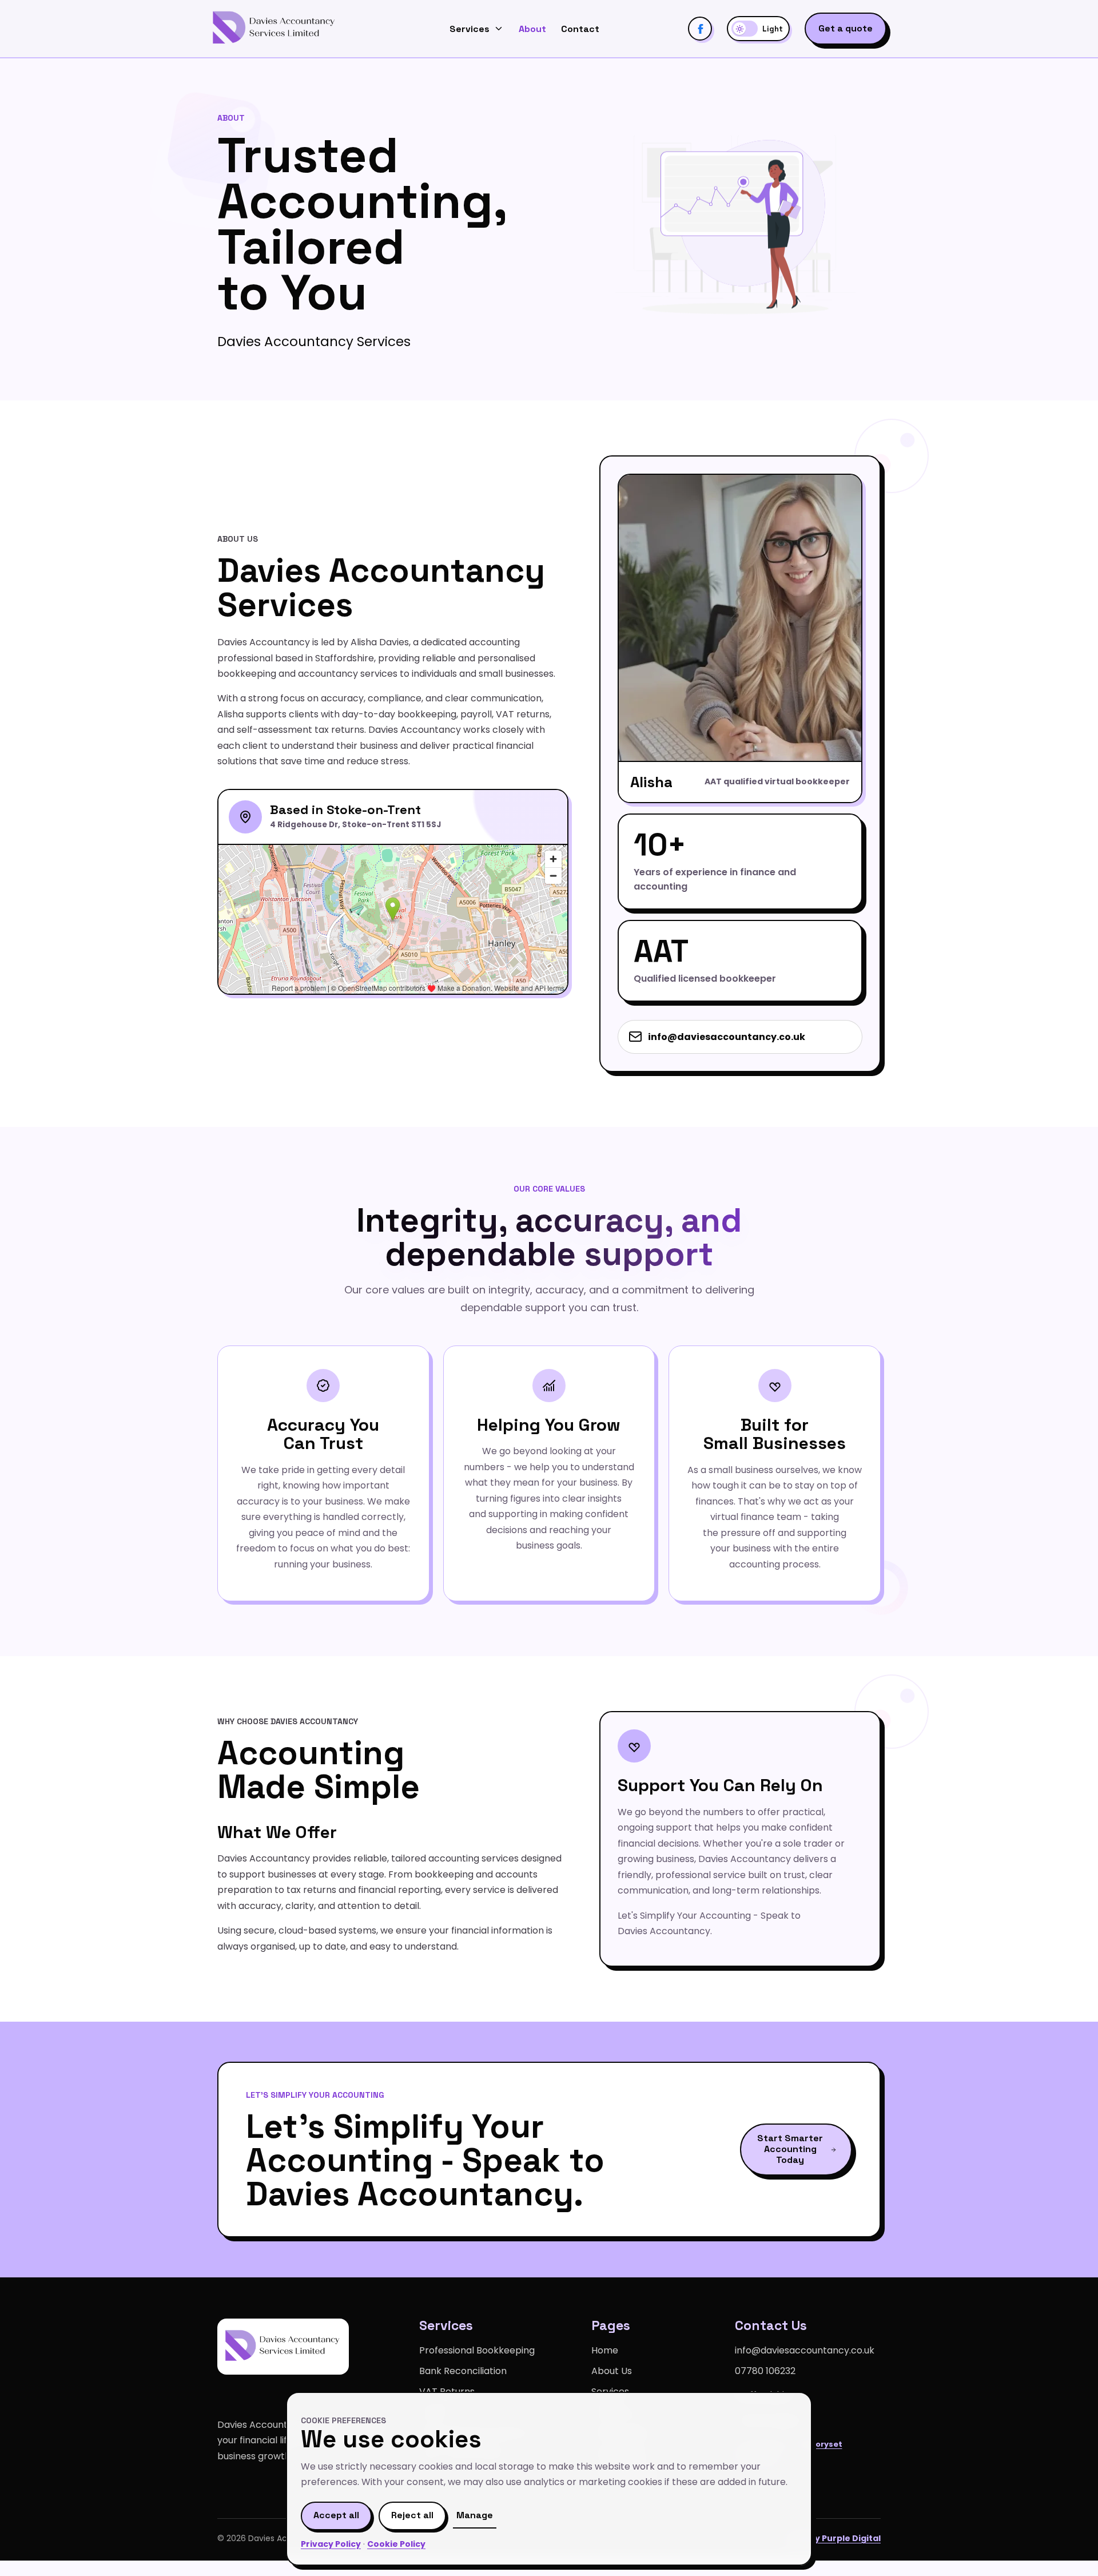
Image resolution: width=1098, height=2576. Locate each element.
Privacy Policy (331, 2544)
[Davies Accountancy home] (274, 29)
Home (605, 2350)
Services (470, 29)
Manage (475, 2515)
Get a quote (846, 28)
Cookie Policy (396, 2544)
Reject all (412, 2515)
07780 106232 (765, 2371)
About (532, 29)
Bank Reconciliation (463, 2371)
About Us (612, 2371)
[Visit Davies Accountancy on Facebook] (700, 29)
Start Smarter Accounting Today (790, 2149)
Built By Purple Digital (834, 2538)
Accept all (336, 2515)
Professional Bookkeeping (477, 2350)
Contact (580, 29)
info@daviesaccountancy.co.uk (727, 1037)
